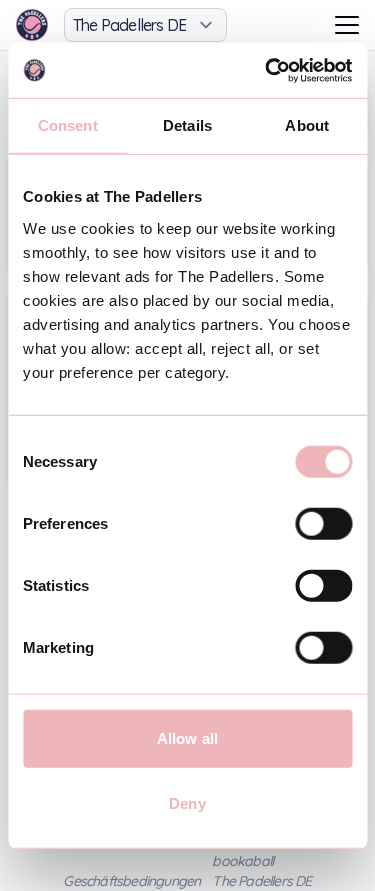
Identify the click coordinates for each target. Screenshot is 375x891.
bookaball (242, 861)
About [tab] (307, 125)
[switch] (323, 523)
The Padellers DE (261, 881)
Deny (187, 803)
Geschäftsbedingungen (131, 881)
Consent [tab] (68, 125)
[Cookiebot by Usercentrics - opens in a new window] (267, 70)
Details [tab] (187, 125)
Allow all (187, 737)
